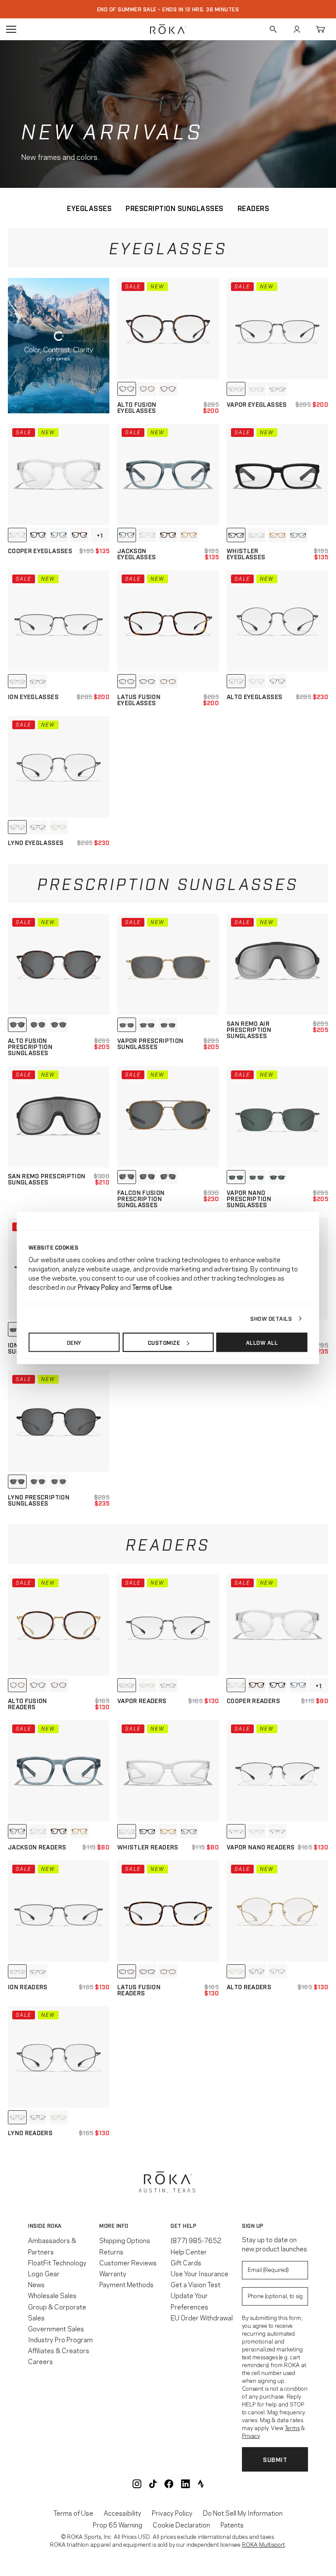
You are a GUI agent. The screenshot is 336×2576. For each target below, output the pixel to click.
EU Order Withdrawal (202, 2317)
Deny (74, 1342)
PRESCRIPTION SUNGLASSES (175, 208)
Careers (40, 2361)
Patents (232, 2525)
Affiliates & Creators (59, 2350)
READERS (254, 208)
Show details (271, 1318)
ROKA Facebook (169, 2484)
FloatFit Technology (57, 2262)
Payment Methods (126, 2284)
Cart (320, 29)
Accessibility (122, 2513)
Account (297, 29)
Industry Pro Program (60, 2339)
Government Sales (56, 2328)
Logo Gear (44, 2273)
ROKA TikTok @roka (153, 2484)
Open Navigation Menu (11, 29)
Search (273, 29)
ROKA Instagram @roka (137, 2484)
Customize (164, 1342)
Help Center (189, 2251)
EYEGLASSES (89, 208)
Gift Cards (186, 2262)
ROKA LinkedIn (185, 2484)
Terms (292, 2427)
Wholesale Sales (52, 2295)
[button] (61, 2226)
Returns (111, 2251)
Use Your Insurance (199, 2273)
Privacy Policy (172, 2513)
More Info (114, 2226)
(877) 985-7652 (196, 2240)
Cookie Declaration (181, 2525)
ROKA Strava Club (201, 2484)
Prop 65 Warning (117, 2525)
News (36, 2284)
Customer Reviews (128, 2262)
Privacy (251, 2435)
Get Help (184, 2226)
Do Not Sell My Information (243, 2513)
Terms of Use (73, 2513)
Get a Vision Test (196, 2284)
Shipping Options (125, 2240)
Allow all (262, 1342)
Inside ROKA (45, 2226)
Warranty (113, 2273)
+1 (100, 535)
